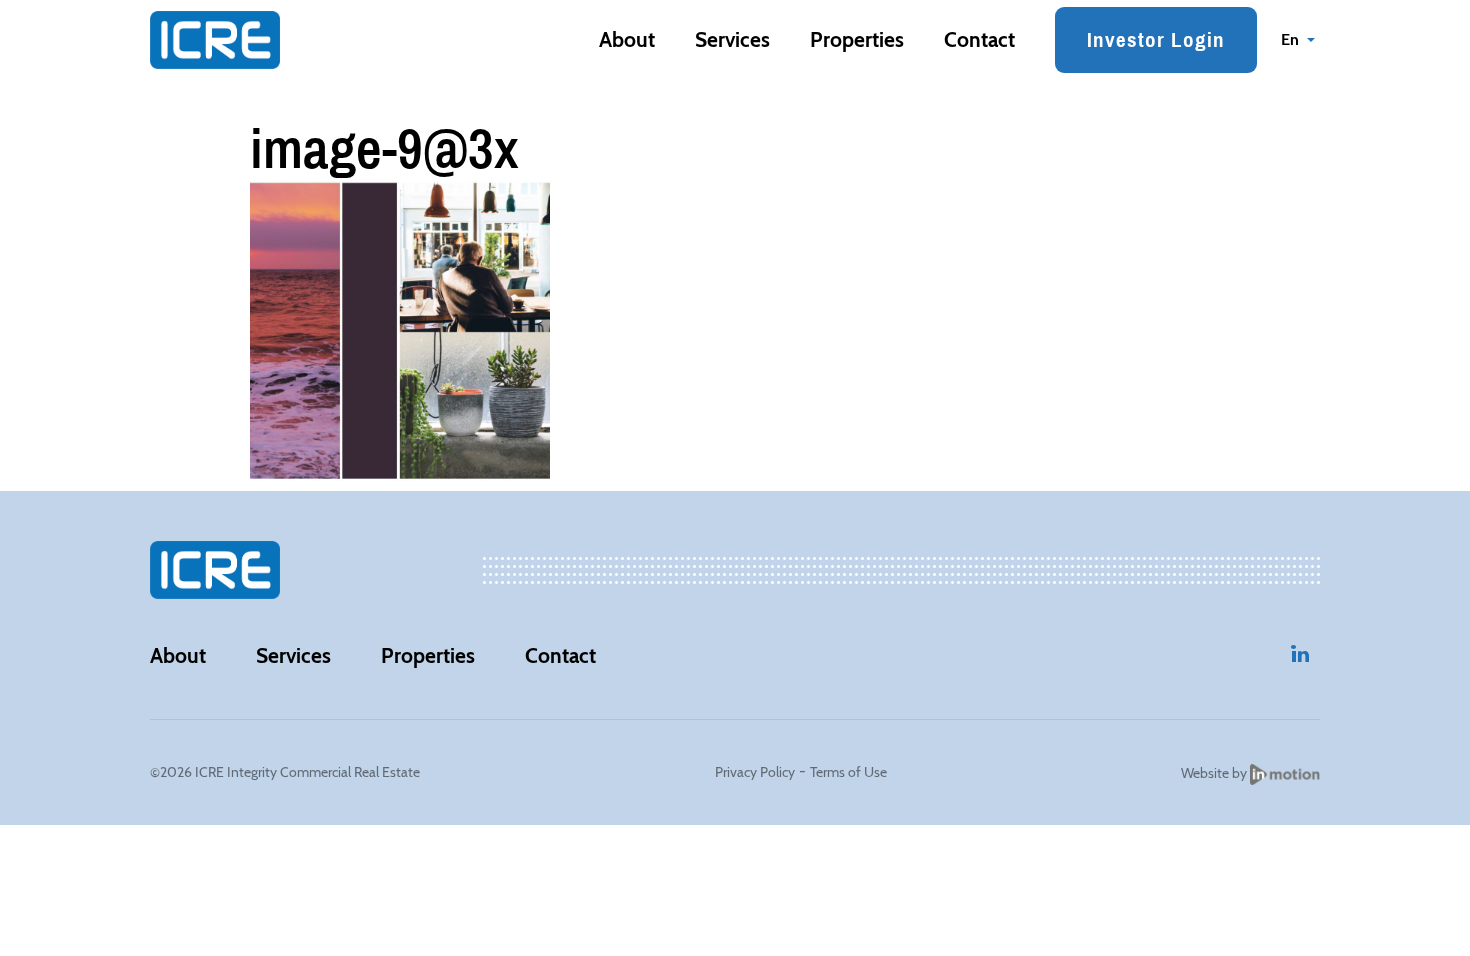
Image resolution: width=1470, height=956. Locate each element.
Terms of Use (848, 772)
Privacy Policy (755, 772)
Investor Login (1156, 39)
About (627, 39)
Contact (979, 39)
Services (732, 39)
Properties (857, 39)
